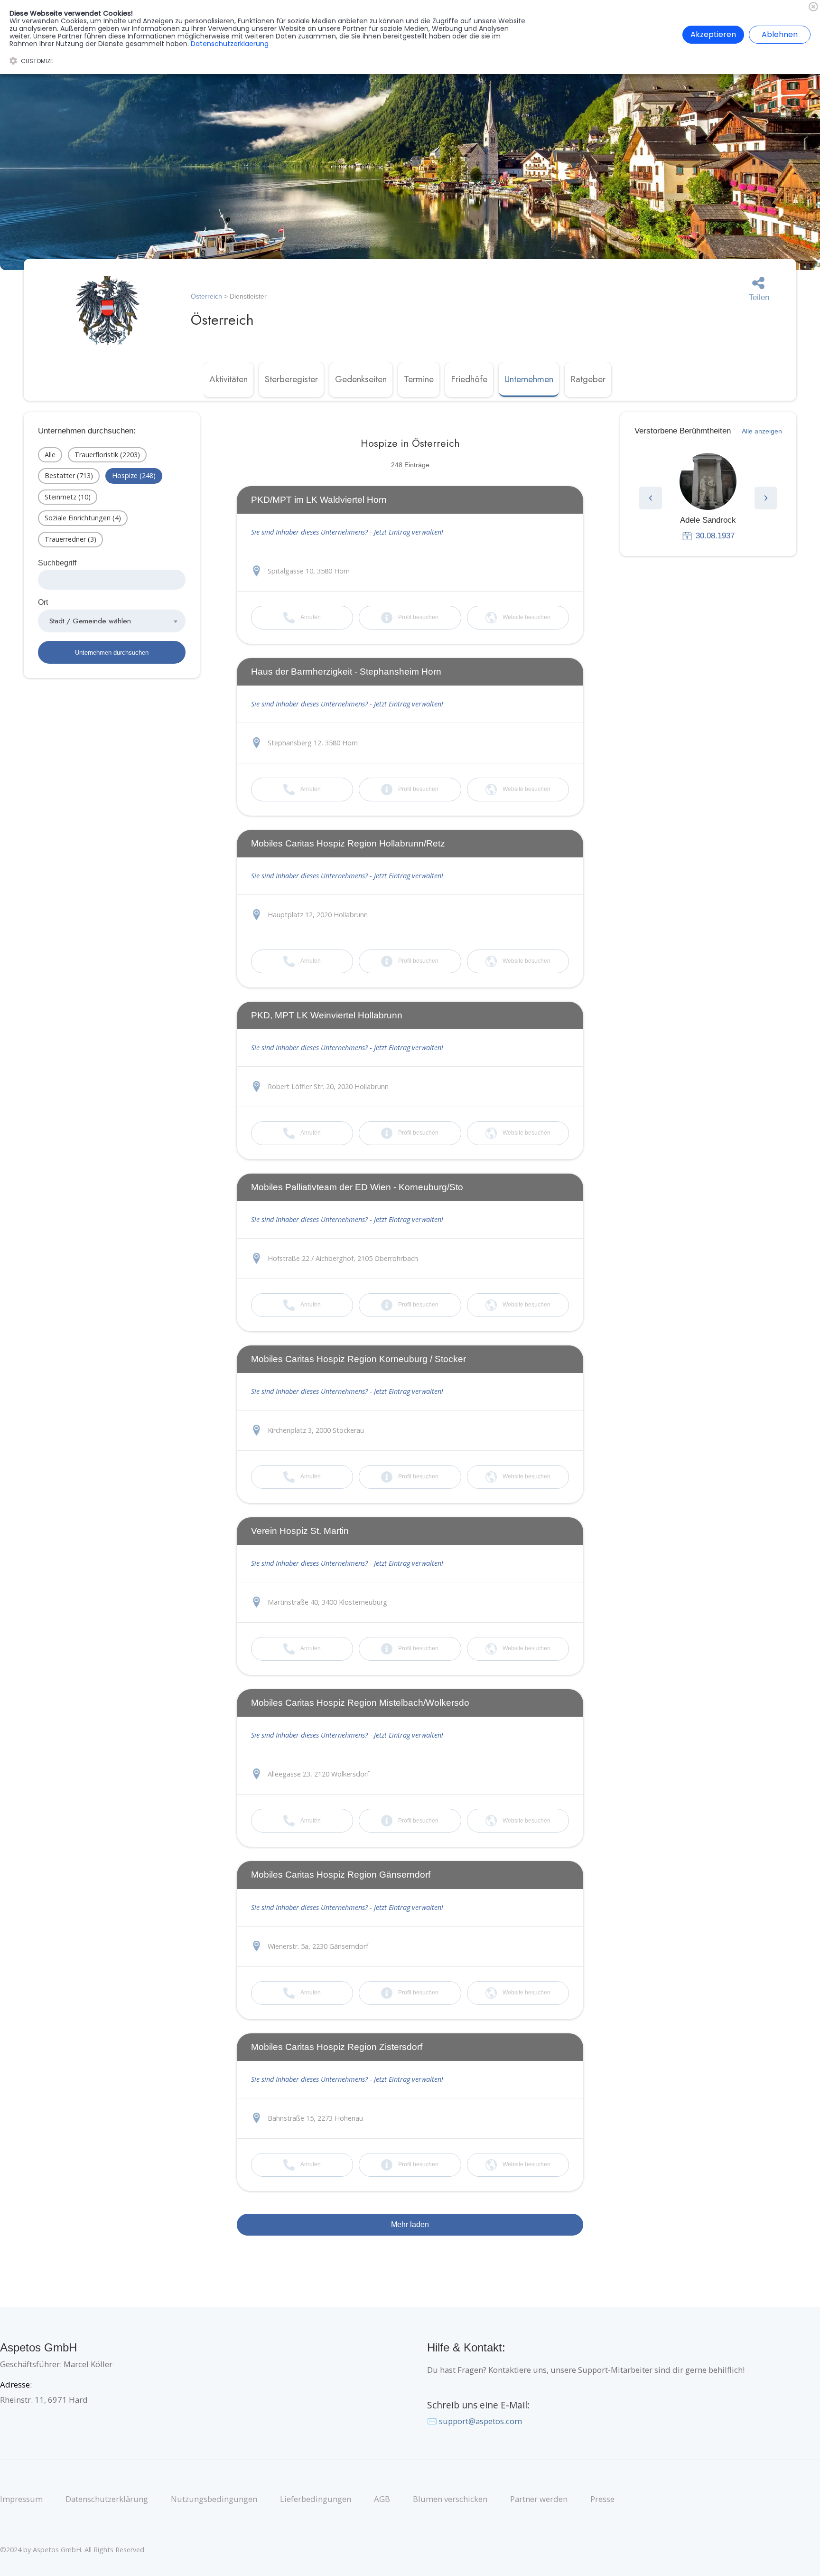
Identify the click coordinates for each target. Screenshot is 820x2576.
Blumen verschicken (450, 2499)
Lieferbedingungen (316, 2499)
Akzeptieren (713, 34)
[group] (708, 497)
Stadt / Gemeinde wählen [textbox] (90, 621)
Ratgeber (588, 379)
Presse (602, 2499)
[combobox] (112, 621)
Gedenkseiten (361, 379)
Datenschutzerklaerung (230, 44)
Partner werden (539, 2499)
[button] (651, 498)
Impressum (21, 2499)
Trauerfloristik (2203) (107, 455)
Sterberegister (291, 379)
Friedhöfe (469, 379)
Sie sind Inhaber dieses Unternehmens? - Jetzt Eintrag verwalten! (347, 532)
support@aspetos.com (480, 2421)
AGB (382, 2499)
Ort (43, 602)
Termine (419, 379)
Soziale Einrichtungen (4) (83, 518)
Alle (50, 455)
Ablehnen (780, 34)
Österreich (206, 296)
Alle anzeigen (762, 431)
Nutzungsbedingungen (214, 2499)
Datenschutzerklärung (107, 2499)
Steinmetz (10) (68, 497)
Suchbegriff (57, 563)
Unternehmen (529, 379)
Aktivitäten (228, 379)
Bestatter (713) (69, 475)
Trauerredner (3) (70, 539)
